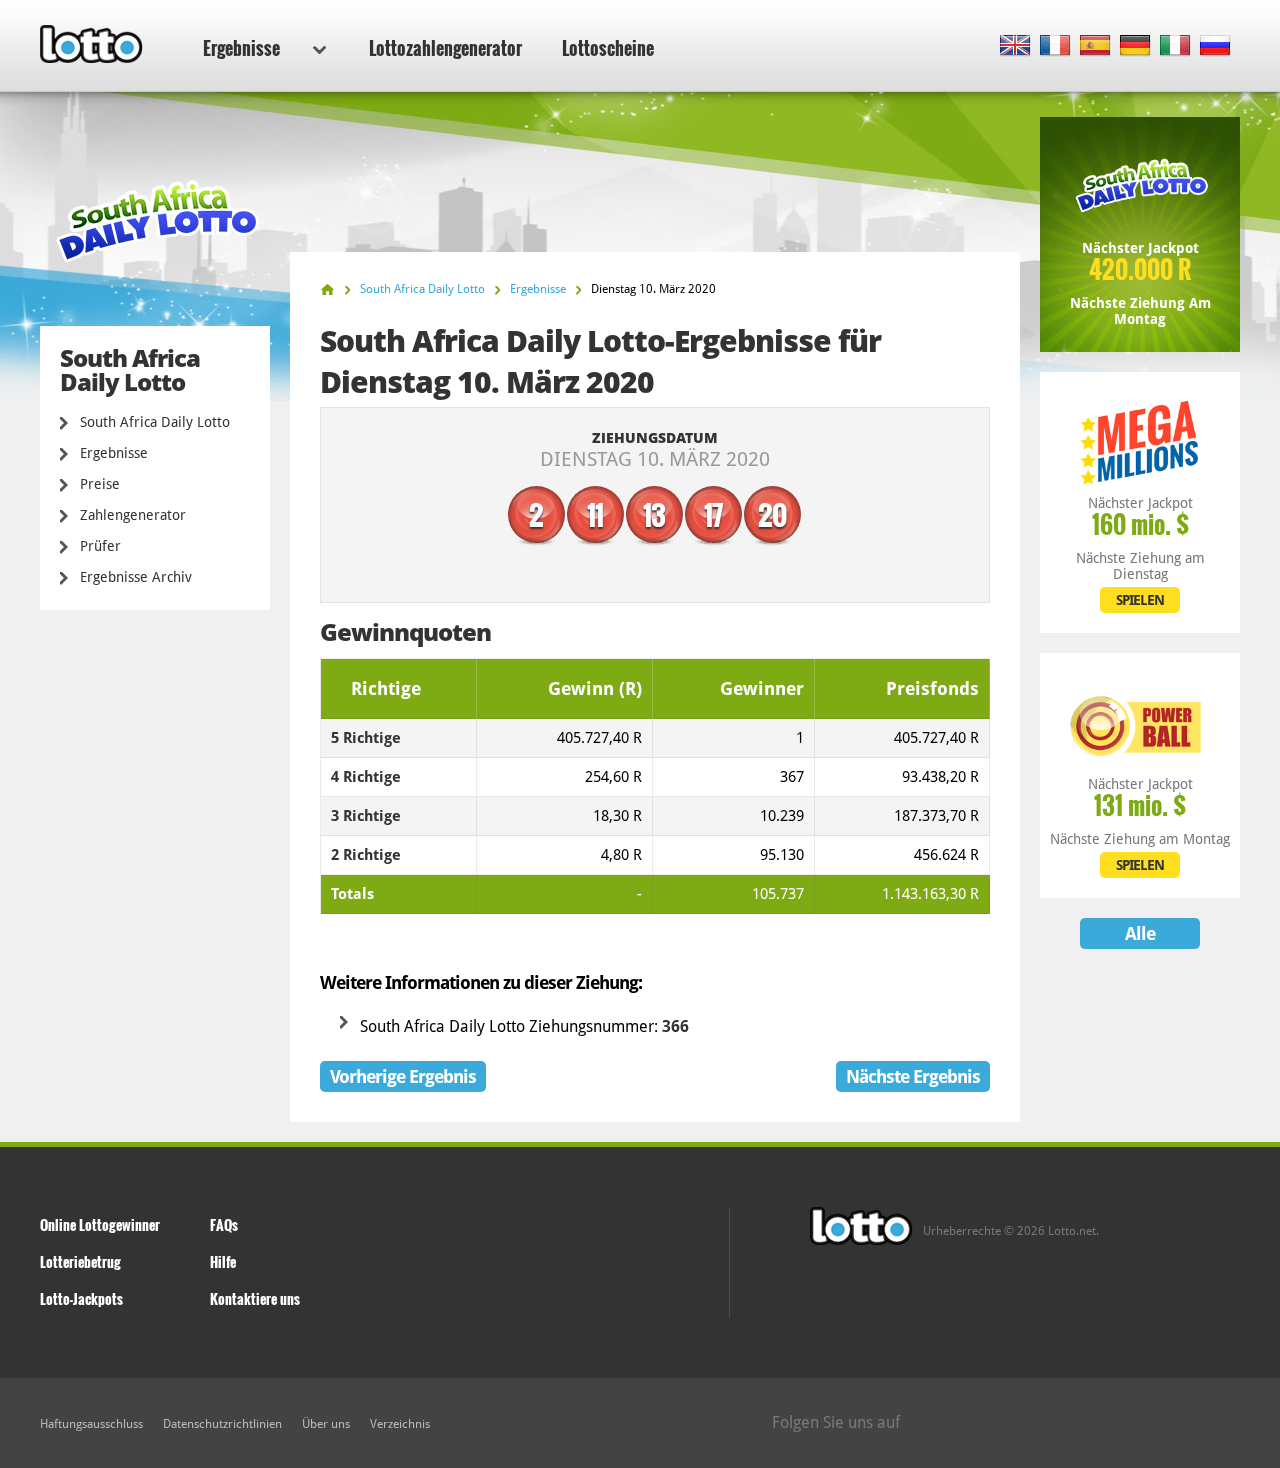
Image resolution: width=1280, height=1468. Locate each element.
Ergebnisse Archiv (136, 577)
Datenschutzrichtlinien (222, 1424)
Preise (100, 484)
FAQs (224, 1224)
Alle (1140, 933)
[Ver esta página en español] (1095, 46)
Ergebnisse (241, 48)
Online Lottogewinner (100, 1224)
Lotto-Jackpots (81, 1298)
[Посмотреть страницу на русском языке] (1215, 46)
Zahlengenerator (133, 515)
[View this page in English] (1015, 46)
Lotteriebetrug (80, 1261)
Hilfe (223, 1261)
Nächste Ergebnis (913, 1076)
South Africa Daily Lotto (155, 422)
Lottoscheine (608, 48)
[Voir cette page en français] (1055, 46)
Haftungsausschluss (91, 1424)
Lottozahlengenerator (445, 48)
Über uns (326, 1424)
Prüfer (100, 546)
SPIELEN (1140, 600)
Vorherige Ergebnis (403, 1076)
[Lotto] (327, 289)
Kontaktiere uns (255, 1298)
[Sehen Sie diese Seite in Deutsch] (1135, 46)
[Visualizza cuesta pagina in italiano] (1175, 46)
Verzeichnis (400, 1424)
